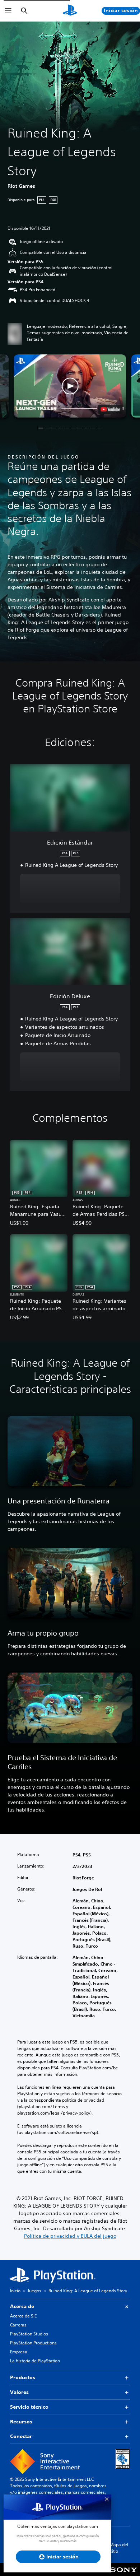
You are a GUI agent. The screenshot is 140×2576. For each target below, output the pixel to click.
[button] (70, 386)
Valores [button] (19, 2392)
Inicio (15, 2291)
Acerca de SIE (23, 2316)
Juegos (34, 2291)
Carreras (18, 2325)
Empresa (19, 2352)
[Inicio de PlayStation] (70, 11)
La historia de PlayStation (35, 2361)
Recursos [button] (21, 2422)
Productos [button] (23, 2377)
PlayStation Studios (29, 2334)
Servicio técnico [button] (29, 2407)
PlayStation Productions (33, 2343)
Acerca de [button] (22, 2306)
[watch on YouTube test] (111, 409)
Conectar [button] (21, 2436)
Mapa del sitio (119, 2548)
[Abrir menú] (8, 11)
